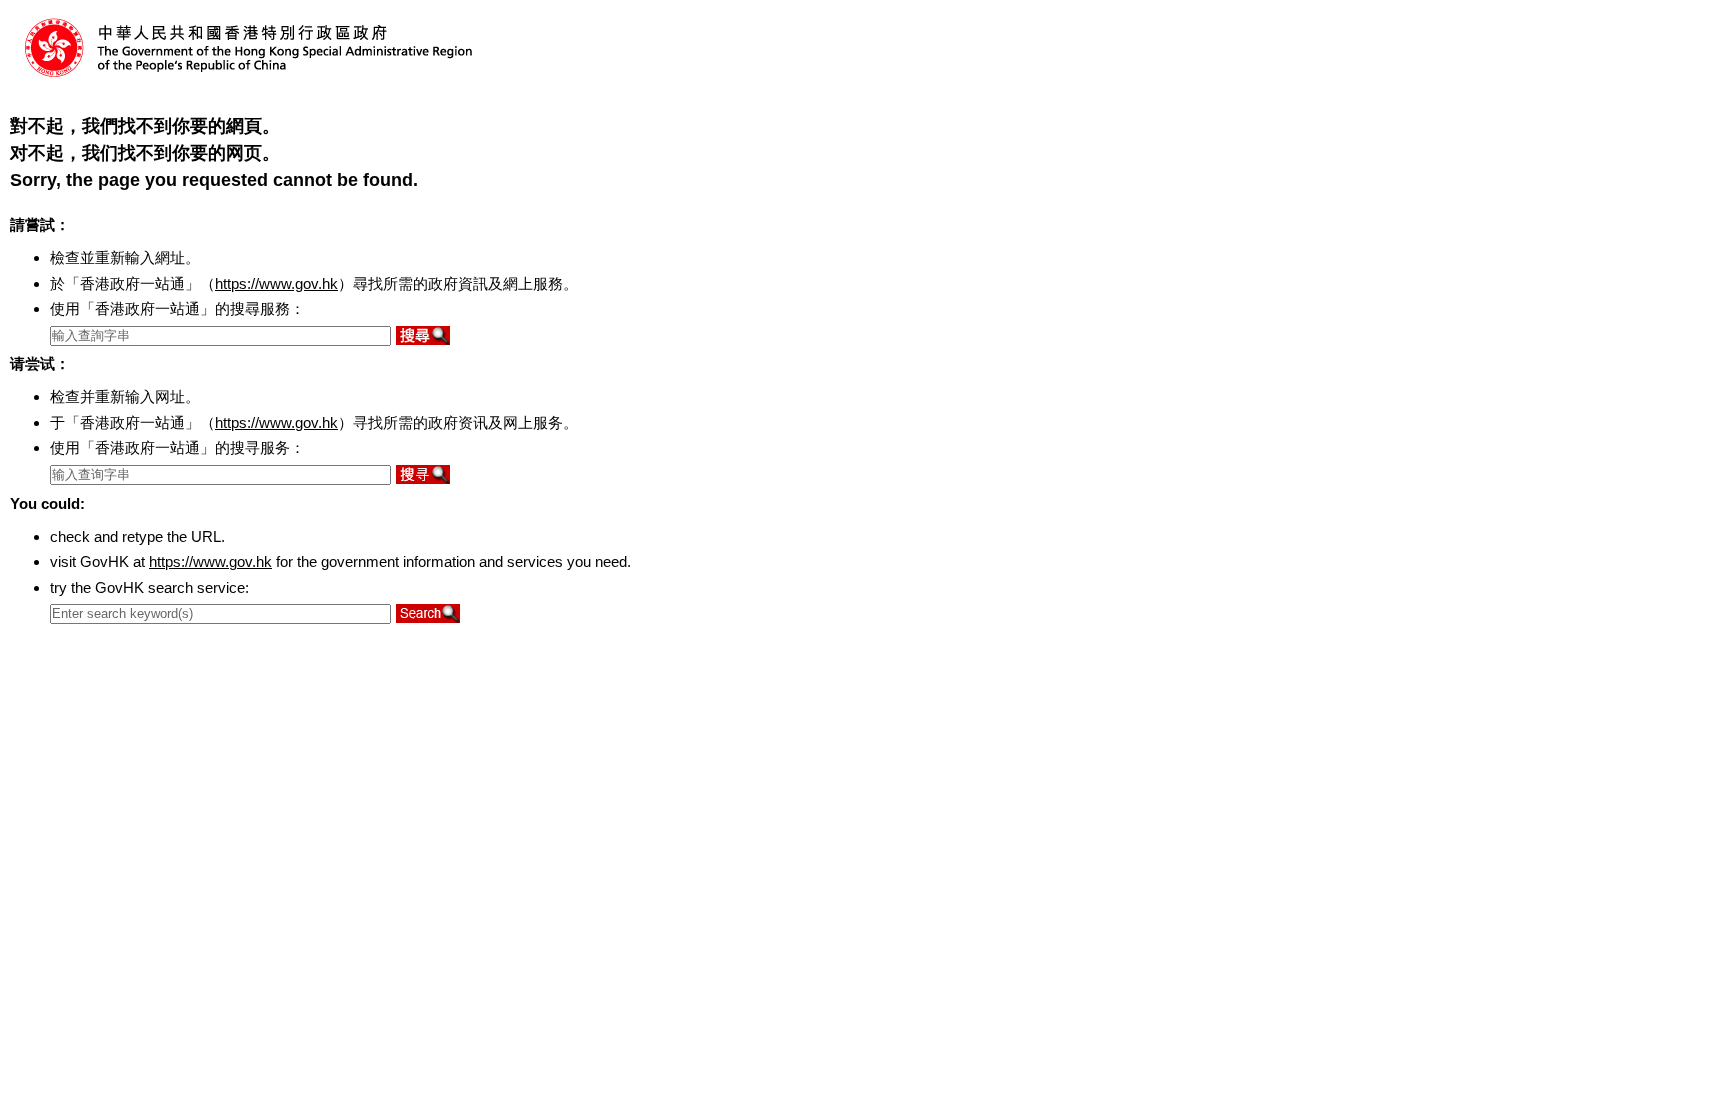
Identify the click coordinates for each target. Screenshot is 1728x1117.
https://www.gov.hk (276, 283)
